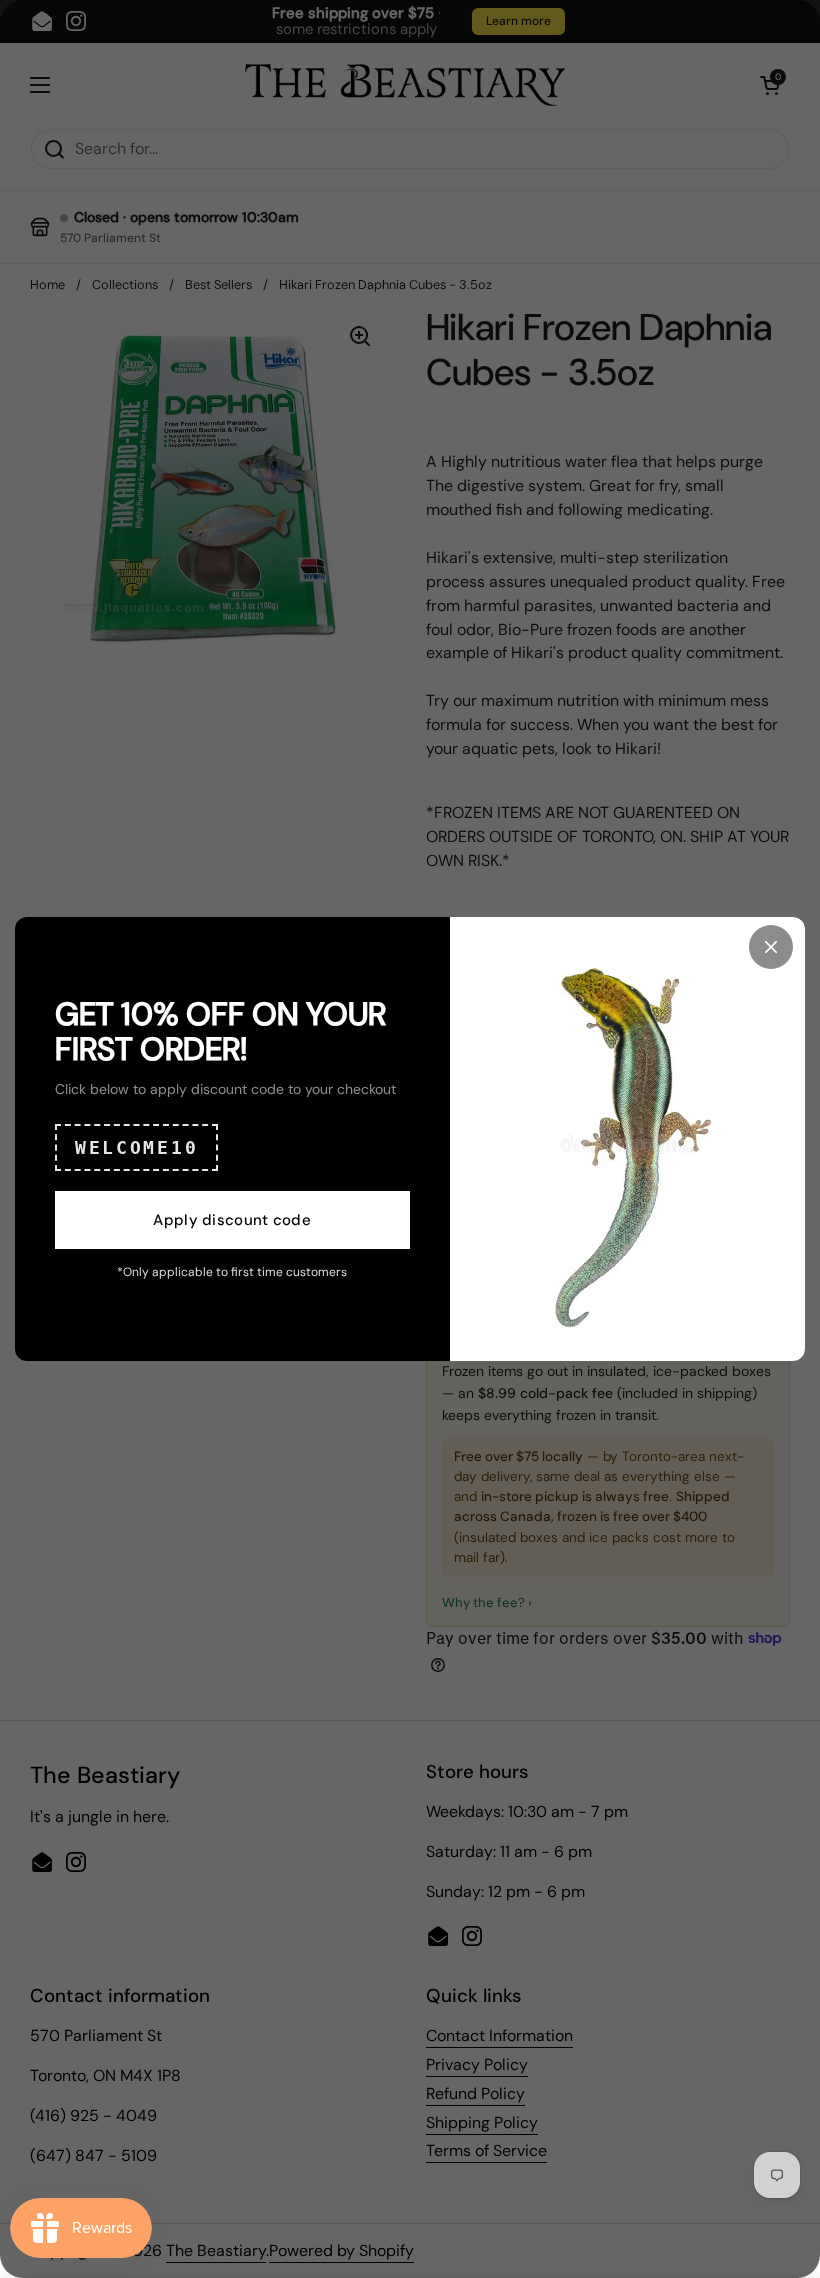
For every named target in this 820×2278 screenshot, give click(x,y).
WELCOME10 (136, 1147)
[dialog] (410, 1139)
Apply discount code (232, 1220)
